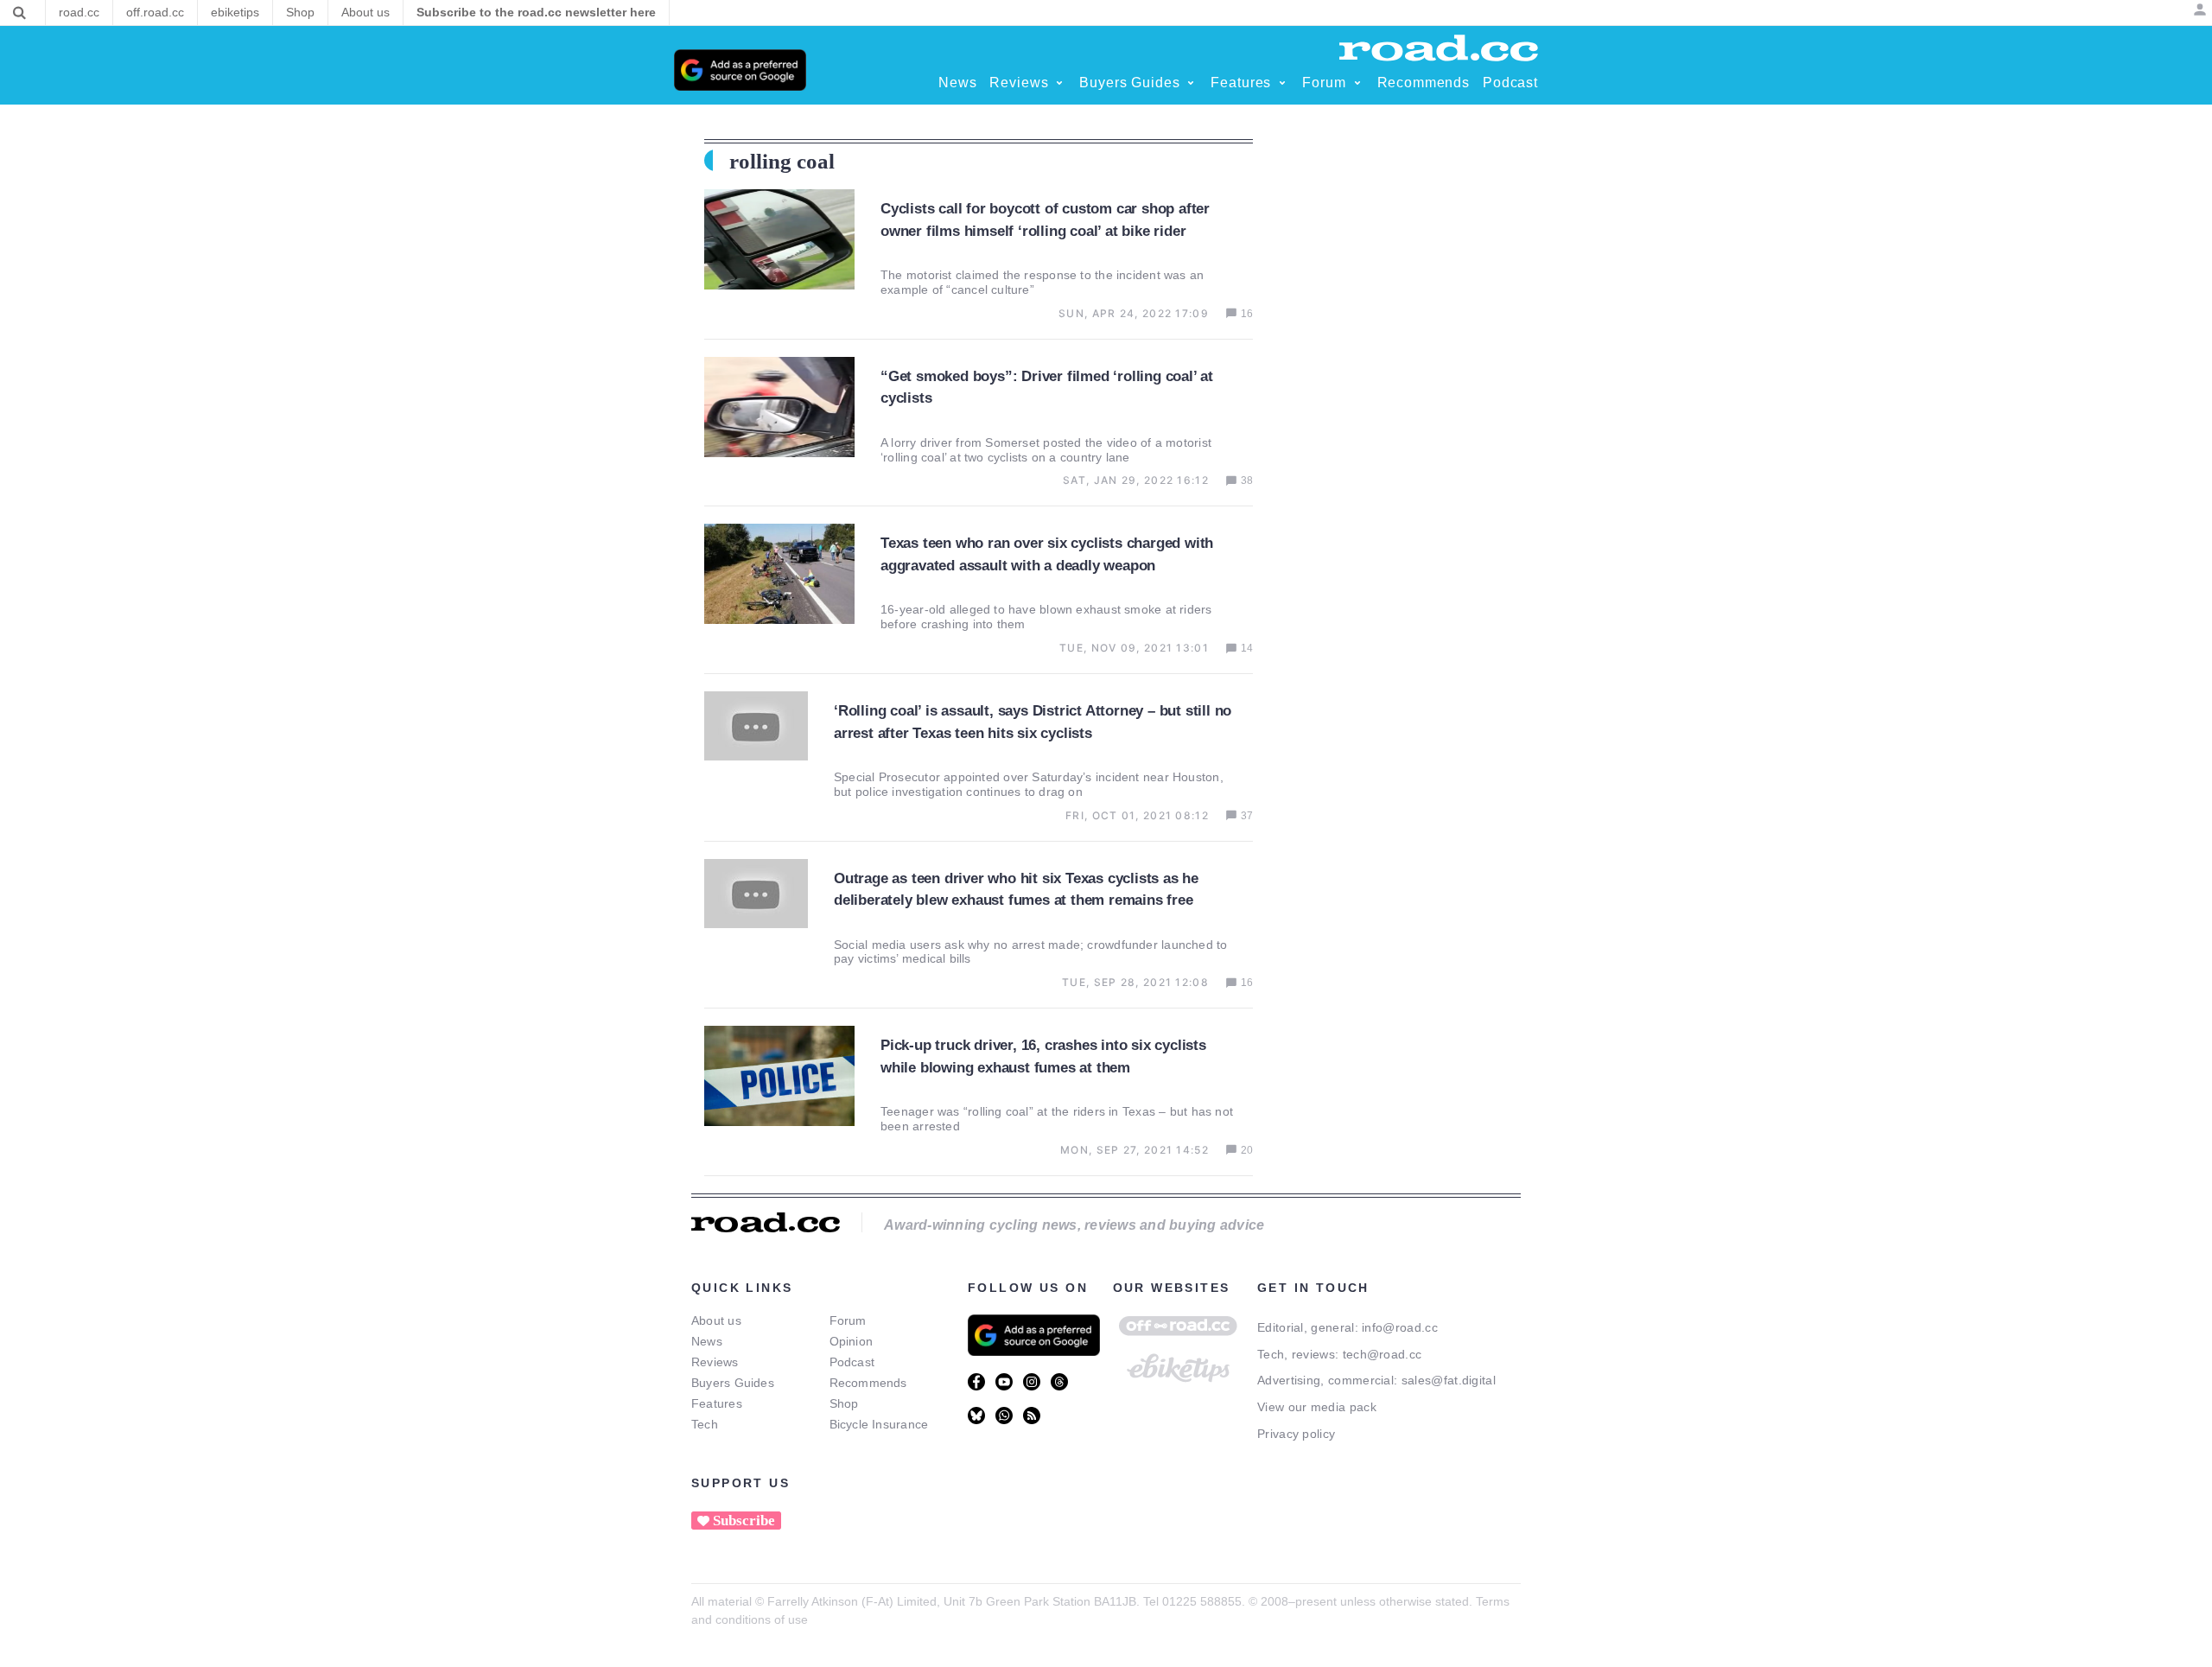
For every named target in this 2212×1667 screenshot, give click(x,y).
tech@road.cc (1382, 1354)
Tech (705, 1424)
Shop (844, 1403)
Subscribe (744, 1521)
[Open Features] (1282, 83)
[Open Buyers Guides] (1191, 83)
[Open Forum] (1357, 83)
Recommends (868, 1383)
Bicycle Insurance (879, 1424)
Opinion (852, 1341)
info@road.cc (1400, 1327)
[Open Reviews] (1059, 83)
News (707, 1341)
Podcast (852, 1362)
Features (717, 1403)
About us (716, 1320)
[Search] (19, 13)
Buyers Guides (733, 1383)
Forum (848, 1320)
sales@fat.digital (1449, 1380)
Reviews (715, 1362)
